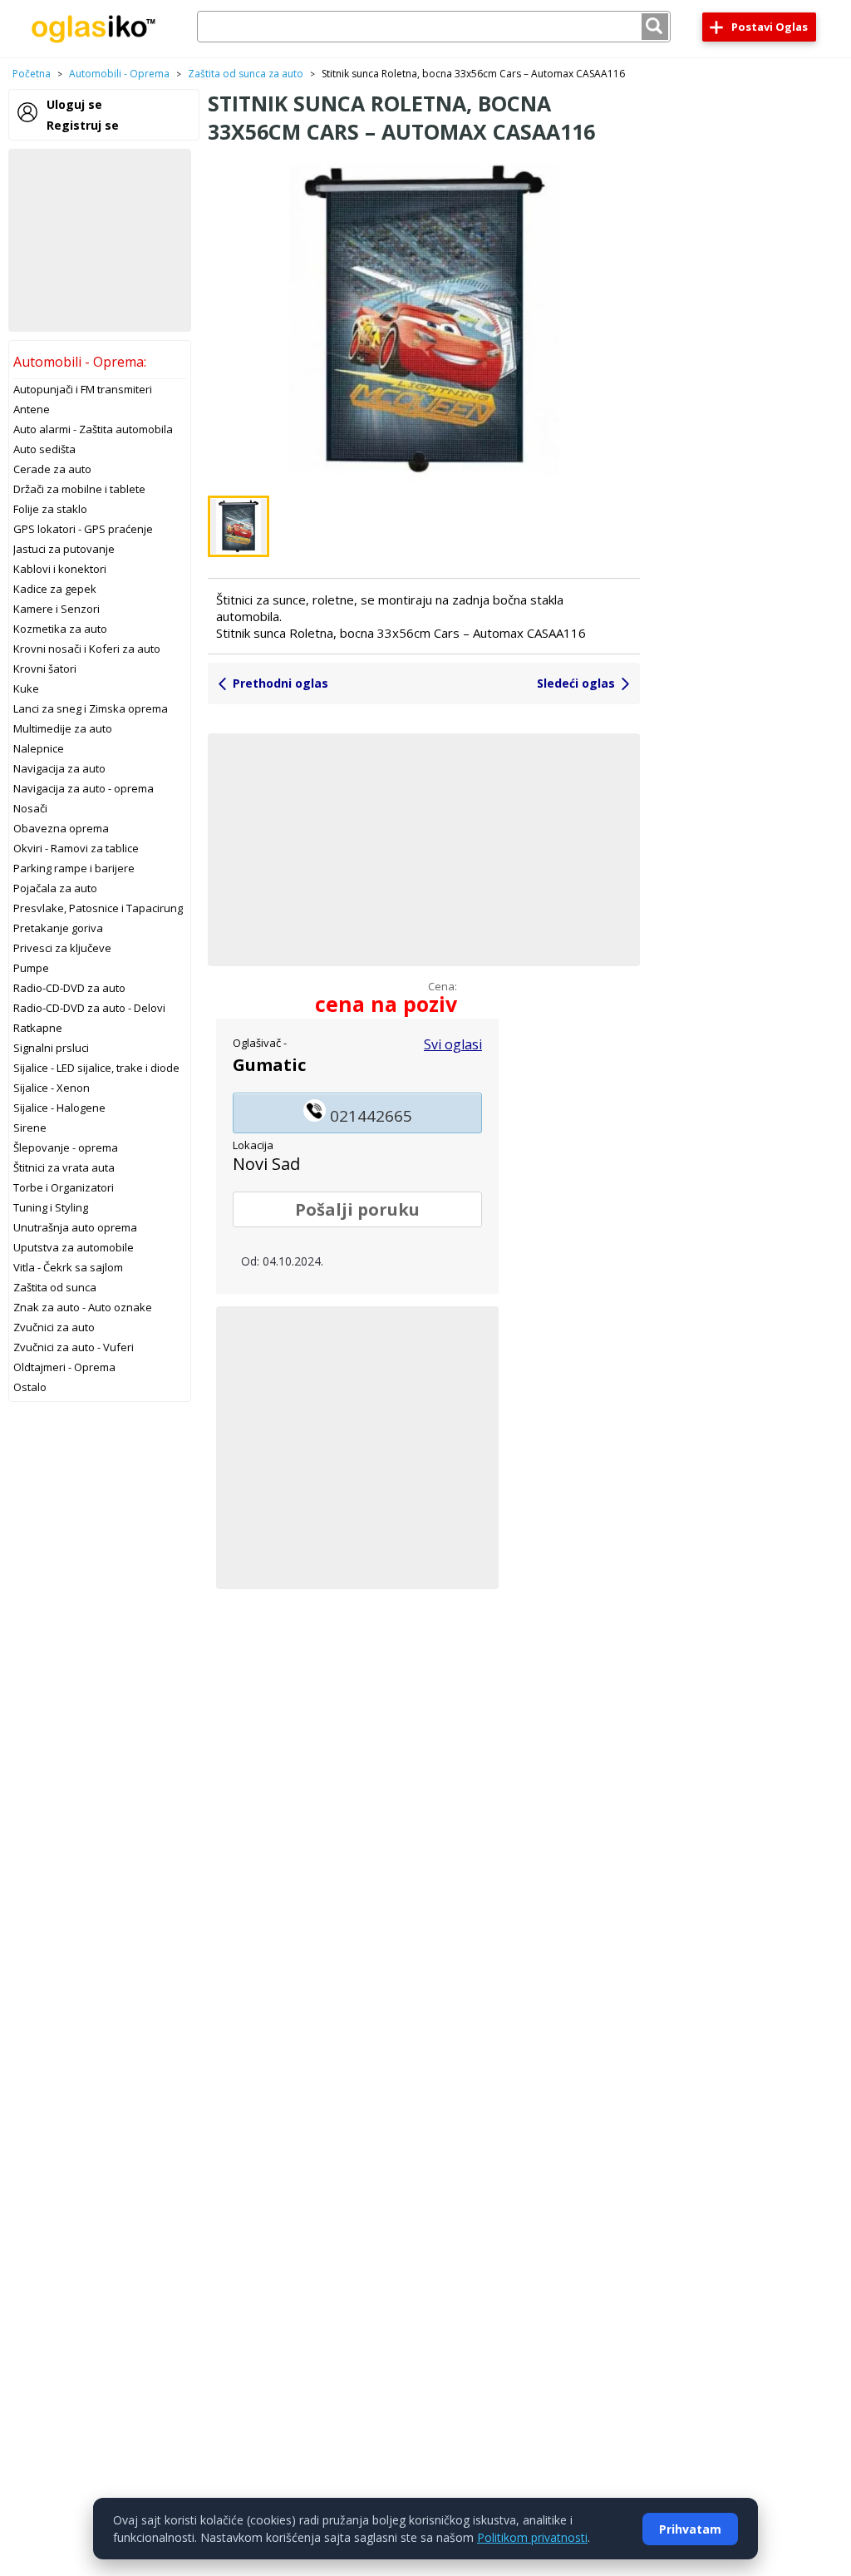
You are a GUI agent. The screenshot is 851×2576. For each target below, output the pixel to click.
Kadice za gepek (55, 589)
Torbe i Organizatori (64, 1187)
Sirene (30, 1128)
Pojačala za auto (55, 888)
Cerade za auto (52, 469)
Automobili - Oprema (119, 74)
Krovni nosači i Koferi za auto (87, 649)
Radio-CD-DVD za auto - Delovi (89, 1008)
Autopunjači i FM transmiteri (83, 389)
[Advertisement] (100, 240)
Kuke (26, 688)
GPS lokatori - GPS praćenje (83, 529)
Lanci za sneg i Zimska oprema (91, 708)
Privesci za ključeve (62, 948)
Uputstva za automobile (74, 1247)
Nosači (30, 808)
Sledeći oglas (576, 683)
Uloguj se (74, 104)
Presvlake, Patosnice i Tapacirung (98, 908)
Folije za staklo (50, 509)
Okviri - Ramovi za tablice (76, 848)
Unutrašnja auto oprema (75, 1227)
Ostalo (30, 1387)
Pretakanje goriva (58, 928)
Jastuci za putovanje (64, 549)
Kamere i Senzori (57, 609)
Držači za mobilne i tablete (79, 489)
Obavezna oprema (61, 828)
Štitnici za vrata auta (64, 1167)
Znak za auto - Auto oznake (83, 1307)
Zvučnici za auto (54, 1327)
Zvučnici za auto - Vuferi (74, 1347)
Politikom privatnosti (532, 2537)
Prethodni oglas (280, 683)
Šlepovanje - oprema (66, 1147)
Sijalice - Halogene (59, 1108)
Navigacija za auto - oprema (84, 788)
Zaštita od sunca (55, 1287)
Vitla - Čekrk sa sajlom (68, 1267)
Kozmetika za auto (60, 629)
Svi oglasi (453, 1044)
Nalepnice (39, 748)
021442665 (369, 1116)
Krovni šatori (45, 669)
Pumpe (31, 968)
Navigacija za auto (59, 768)
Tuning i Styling (51, 1207)
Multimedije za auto (63, 728)
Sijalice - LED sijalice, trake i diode (96, 1068)
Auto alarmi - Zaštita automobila (93, 429)
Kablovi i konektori (60, 569)
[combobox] (434, 27)
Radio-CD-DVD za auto (69, 988)
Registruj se (83, 125)
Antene (32, 409)
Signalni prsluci (51, 1048)
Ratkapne (38, 1028)
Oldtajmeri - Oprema (64, 1367)
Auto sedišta (44, 449)
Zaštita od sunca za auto (246, 74)
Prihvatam (690, 2529)
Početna (32, 74)
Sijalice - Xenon (52, 1088)
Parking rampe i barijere (74, 868)
